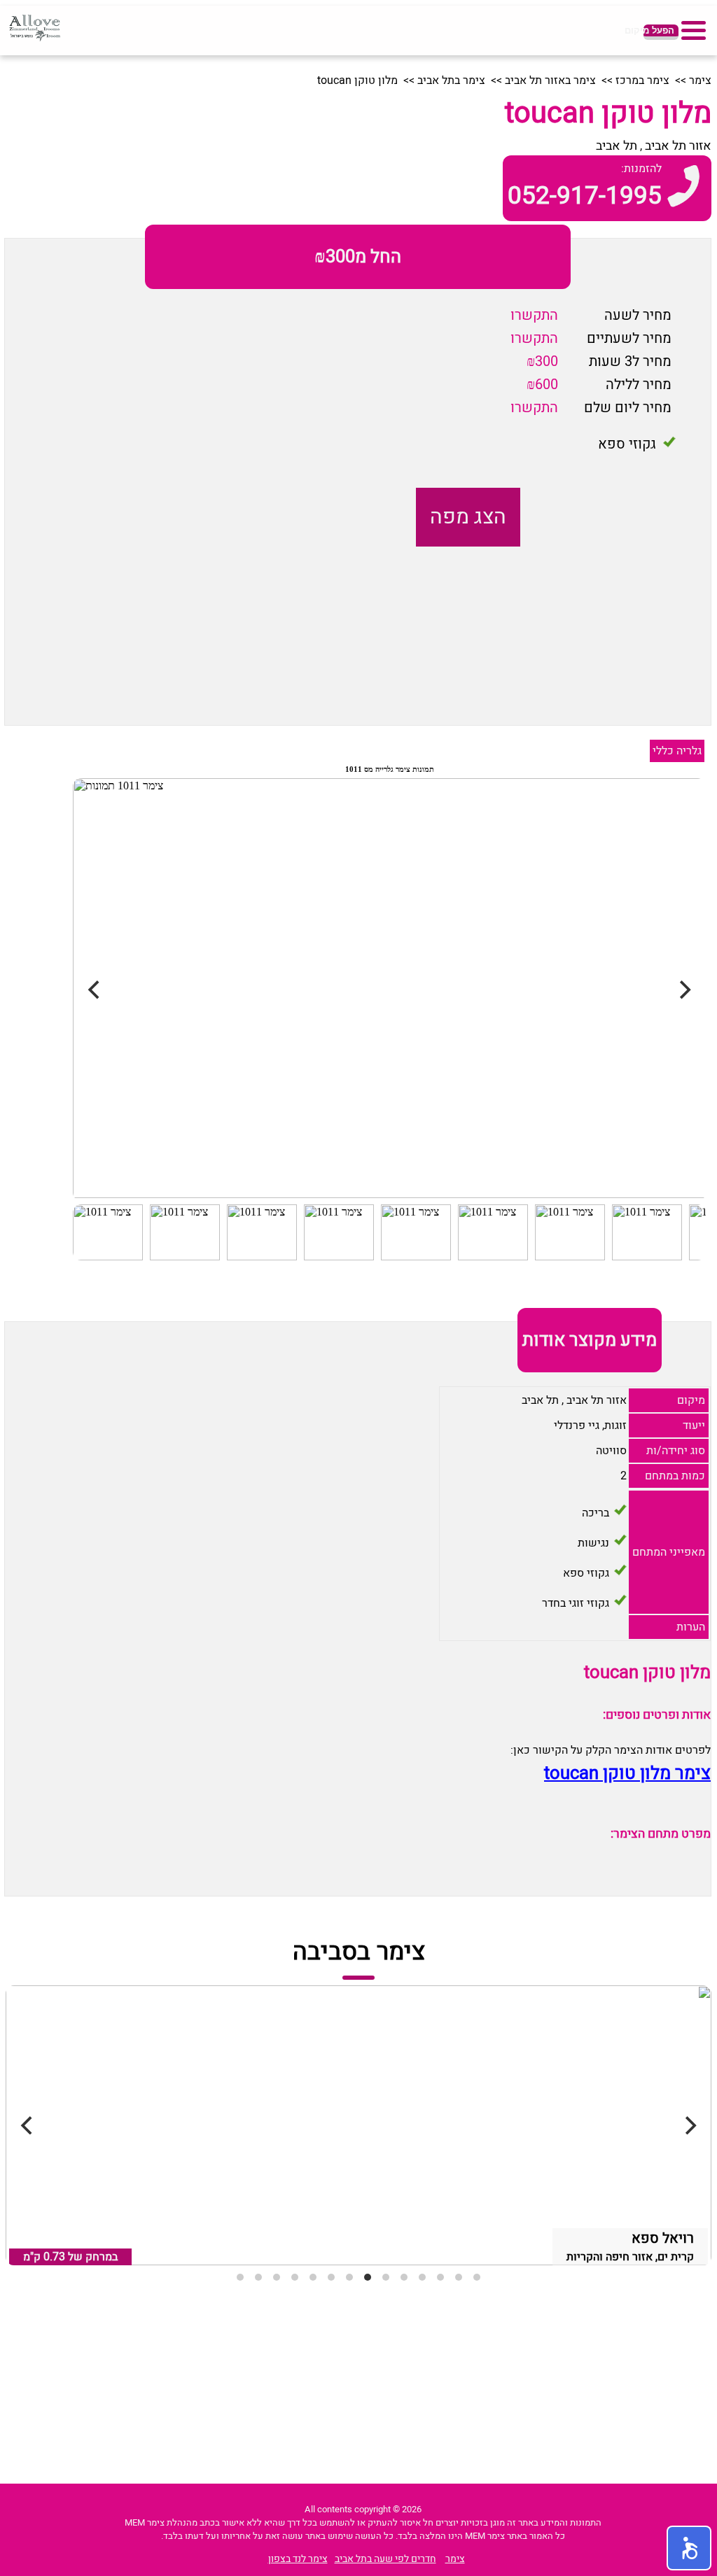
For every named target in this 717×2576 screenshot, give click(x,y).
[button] (689, 2548)
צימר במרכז (642, 80)
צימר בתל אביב (451, 80)
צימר (700, 80)
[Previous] (28, 2125)
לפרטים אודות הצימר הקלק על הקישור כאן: (611, 1750)
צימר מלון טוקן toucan (627, 1773)
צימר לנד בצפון (298, 2559)
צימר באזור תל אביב (550, 80)
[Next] (689, 2125)
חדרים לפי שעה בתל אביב (385, 2559)
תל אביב (617, 146)
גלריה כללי (677, 751)
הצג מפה (468, 517)
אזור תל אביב (678, 146)
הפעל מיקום (659, 30)
